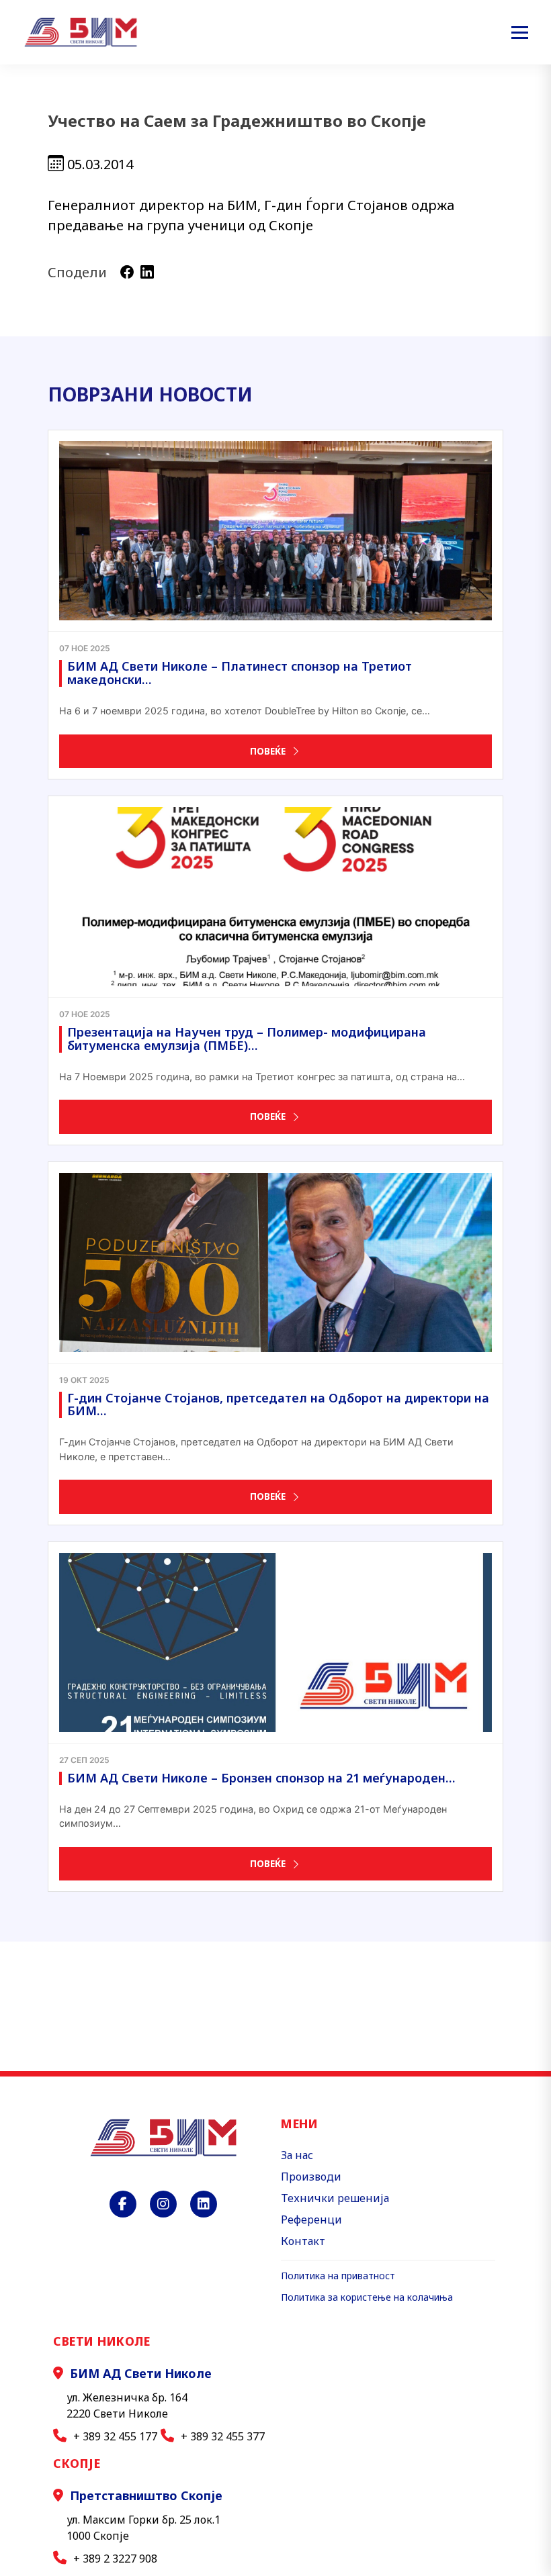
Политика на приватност (338, 2276)
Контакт (303, 2241)
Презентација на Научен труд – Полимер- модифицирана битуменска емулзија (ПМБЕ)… (247, 1039)
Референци (311, 2220)
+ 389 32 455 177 (115, 2436)
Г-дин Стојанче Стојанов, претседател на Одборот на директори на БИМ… (278, 1404)
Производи (311, 2177)
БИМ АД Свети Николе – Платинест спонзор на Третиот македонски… (240, 673)
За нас (297, 2155)
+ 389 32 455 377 (223, 2436)
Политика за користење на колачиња (367, 2297)
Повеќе (268, 751)
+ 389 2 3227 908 (115, 2559)
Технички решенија (335, 2198)
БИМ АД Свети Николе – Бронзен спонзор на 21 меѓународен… (261, 1778)
